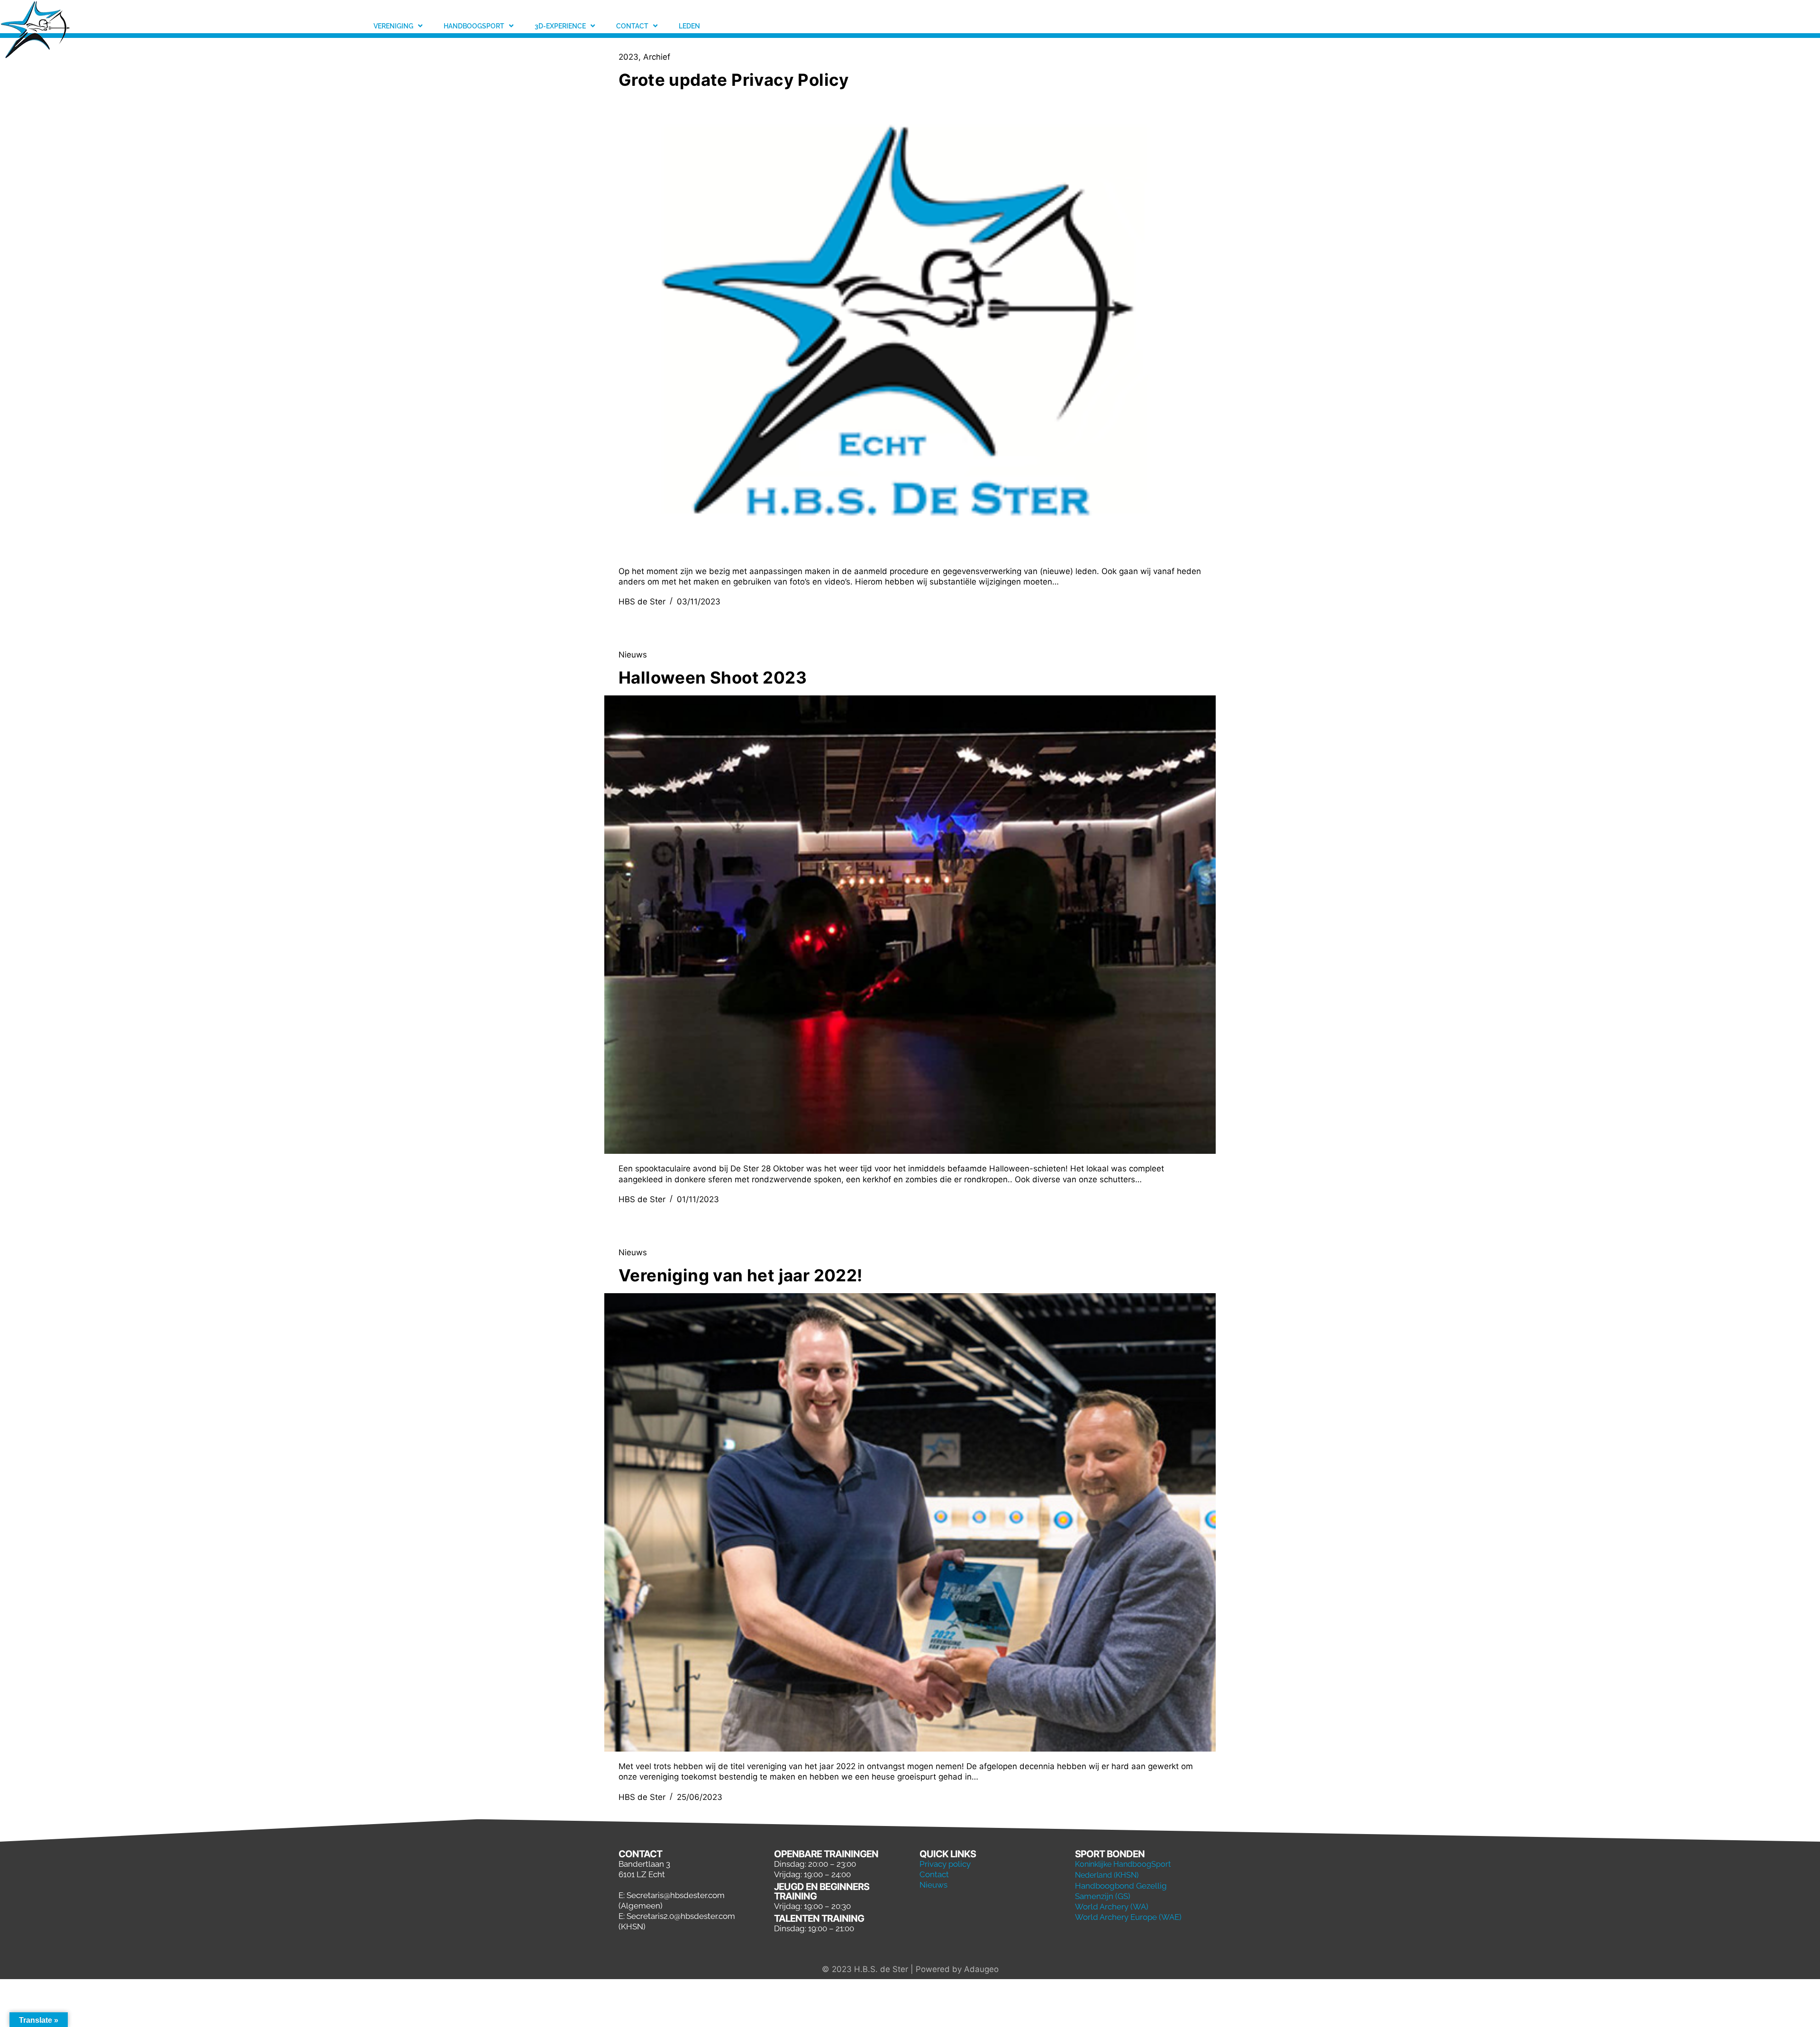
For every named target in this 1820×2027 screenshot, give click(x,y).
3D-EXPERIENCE (560, 26)
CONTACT (632, 26)
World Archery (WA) (1112, 1907)
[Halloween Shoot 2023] (910, 925)
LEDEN (689, 26)
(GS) (1123, 1896)
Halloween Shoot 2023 (713, 677)
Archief (657, 57)
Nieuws (633, 655)
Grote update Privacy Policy (734, 80)
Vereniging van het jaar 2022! (741, 1275)
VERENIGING (393, 26)
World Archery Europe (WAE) (1128, 1917)
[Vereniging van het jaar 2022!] (910, 1523)
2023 (628, 57)
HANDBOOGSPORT (474, 26)
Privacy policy (945, 1864)
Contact (934, 1874)
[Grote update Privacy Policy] (910, 327)
